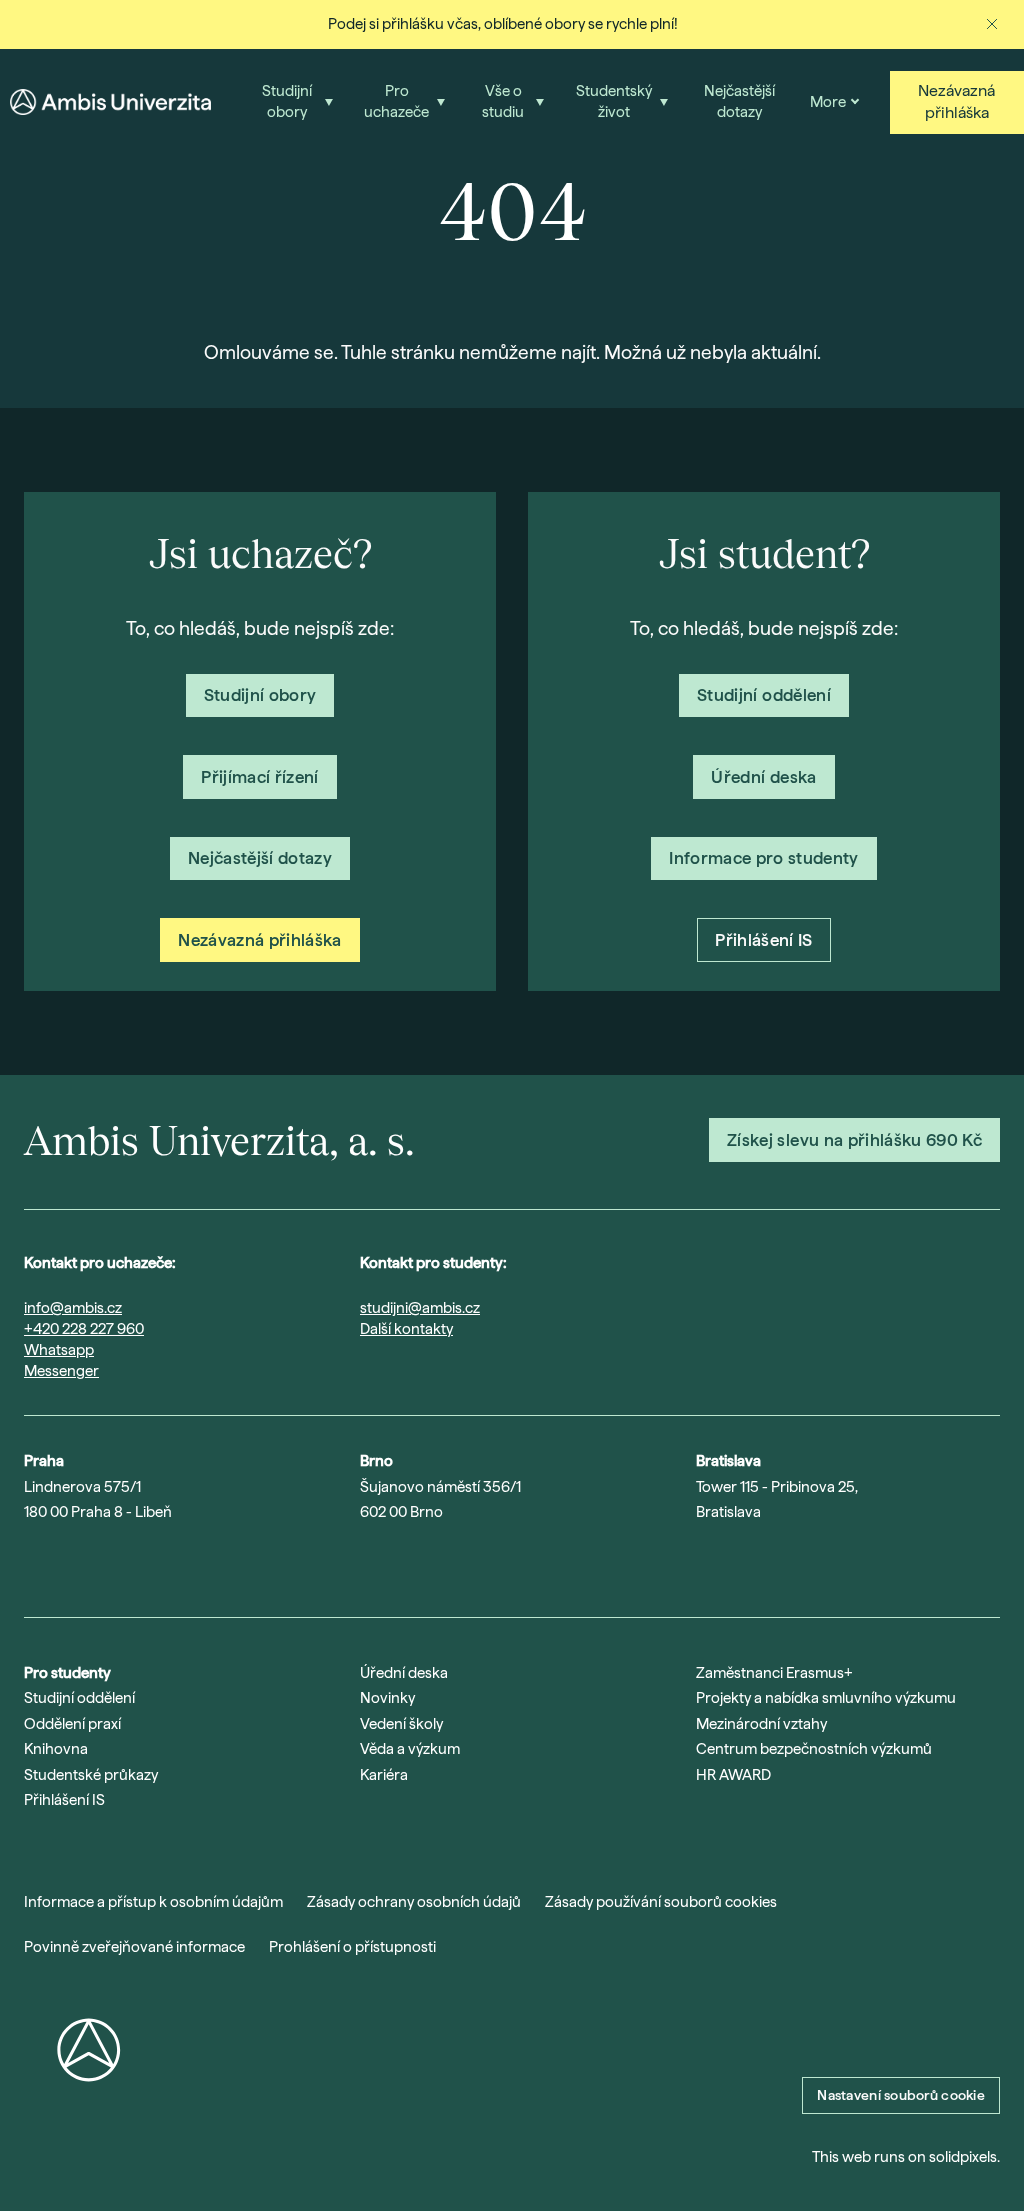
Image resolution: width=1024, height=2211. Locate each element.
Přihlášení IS (64, 1800)
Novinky (387, 1698)
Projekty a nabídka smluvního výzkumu (826, 1698)
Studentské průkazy (91, 1775)
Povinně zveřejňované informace (134, 1947)
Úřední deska (404, 1673)
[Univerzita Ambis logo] (110, 102)
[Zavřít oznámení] (992, 24)
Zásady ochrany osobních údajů (414, 1902)
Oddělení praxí (72, 1724)
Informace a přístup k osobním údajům (153, 1902)
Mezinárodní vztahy (761, 1724)
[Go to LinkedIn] (138, 1564)
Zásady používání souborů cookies (661, 1902)
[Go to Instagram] (34, 1564)
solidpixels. (964, 2157)
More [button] (828, 102)
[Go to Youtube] (86, 1564)
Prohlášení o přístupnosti (352, 1947)
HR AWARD (733, 1775)
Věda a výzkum (410, 1749)
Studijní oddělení (79, 1698)
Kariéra (384, 1775)
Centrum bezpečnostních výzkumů (814, 1749)
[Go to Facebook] (190, 1564)
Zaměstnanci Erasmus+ (774, 1673)
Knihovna (56, 1749)
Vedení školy (401, 1724)
